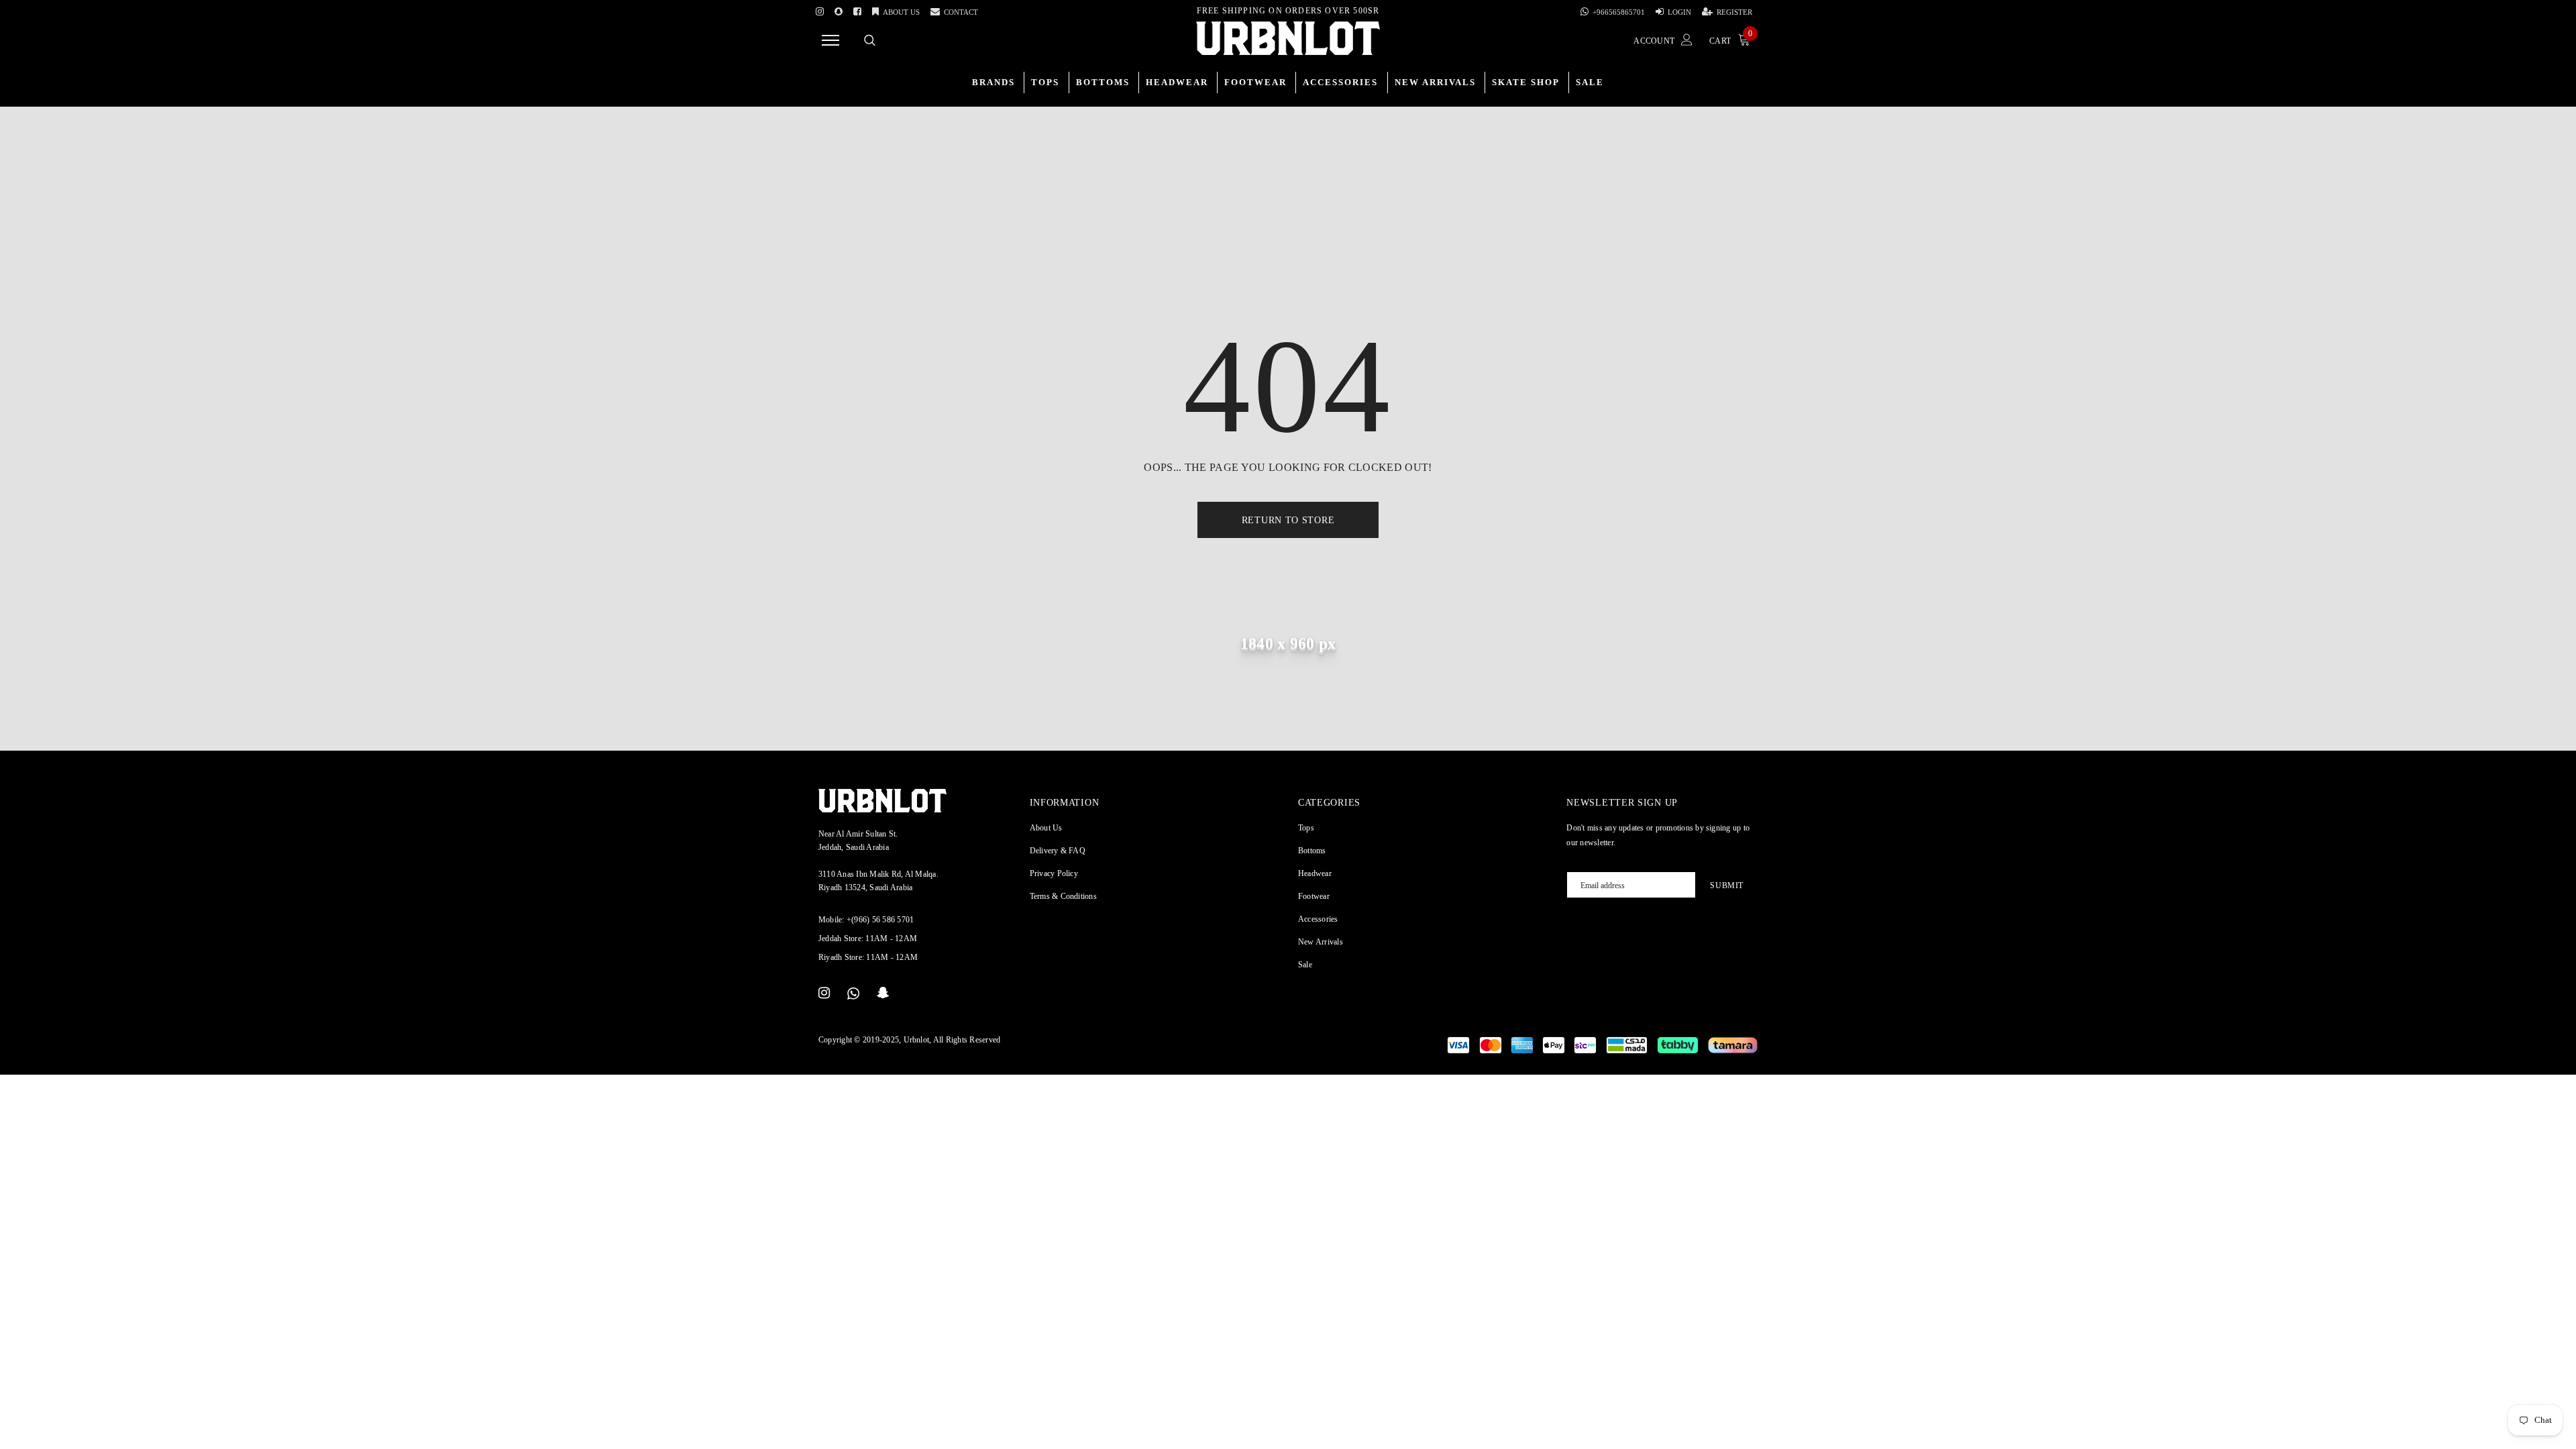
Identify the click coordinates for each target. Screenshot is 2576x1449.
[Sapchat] (839, 9)
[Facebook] (857, 9)
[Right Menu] (830, 40)
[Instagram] (820, 9)
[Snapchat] (883, 994)
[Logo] (1288, 38)
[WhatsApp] (853, 994)
